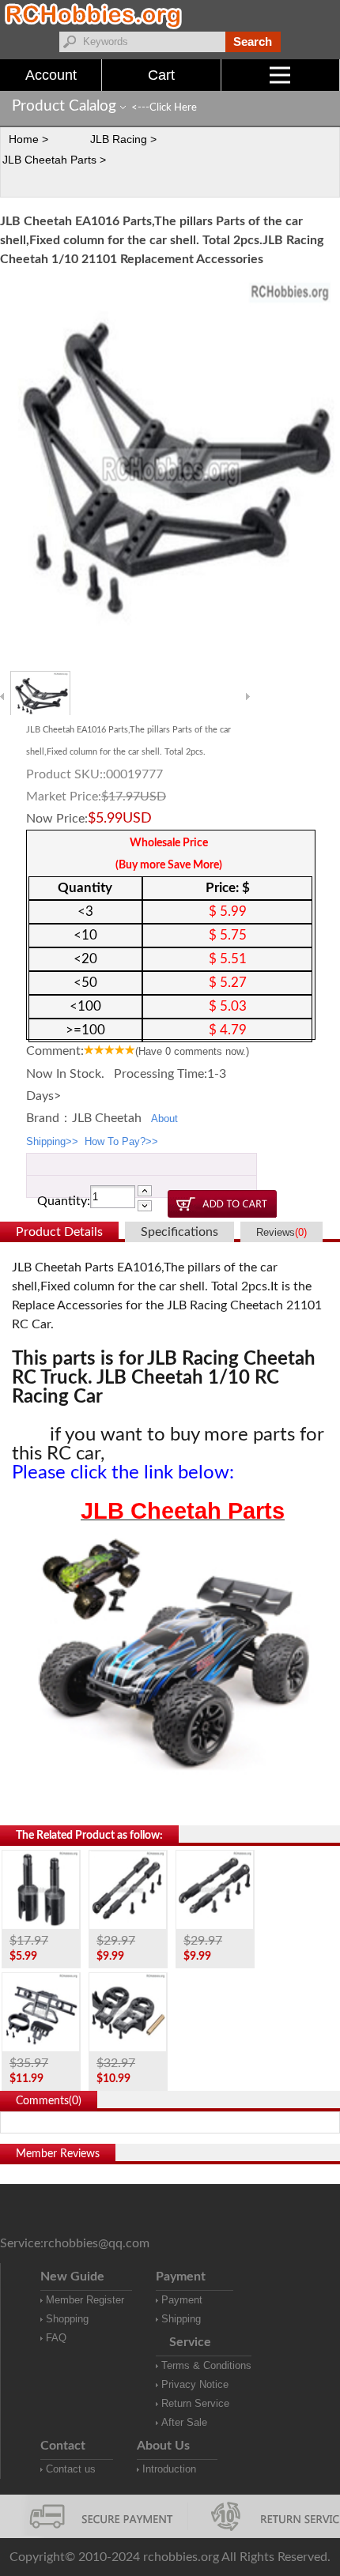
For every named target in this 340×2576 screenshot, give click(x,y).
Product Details (59, 1232)
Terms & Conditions (206, 2365)
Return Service (195, 2403)
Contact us (71, 2469)
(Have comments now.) (192, 1051)
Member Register (85, 2300)
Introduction (169, 2469)
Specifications (179, 1232)
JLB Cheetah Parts (183, 1511)
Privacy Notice (195, 2384)
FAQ (56, 2338)
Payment (182, 2300)
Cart (161, 75)
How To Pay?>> (121, 1141)
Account (51, 75)
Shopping (67, 2319)
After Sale (184, 2422)
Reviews (281, 1232)
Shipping (181, 2319)
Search (253, 41)
